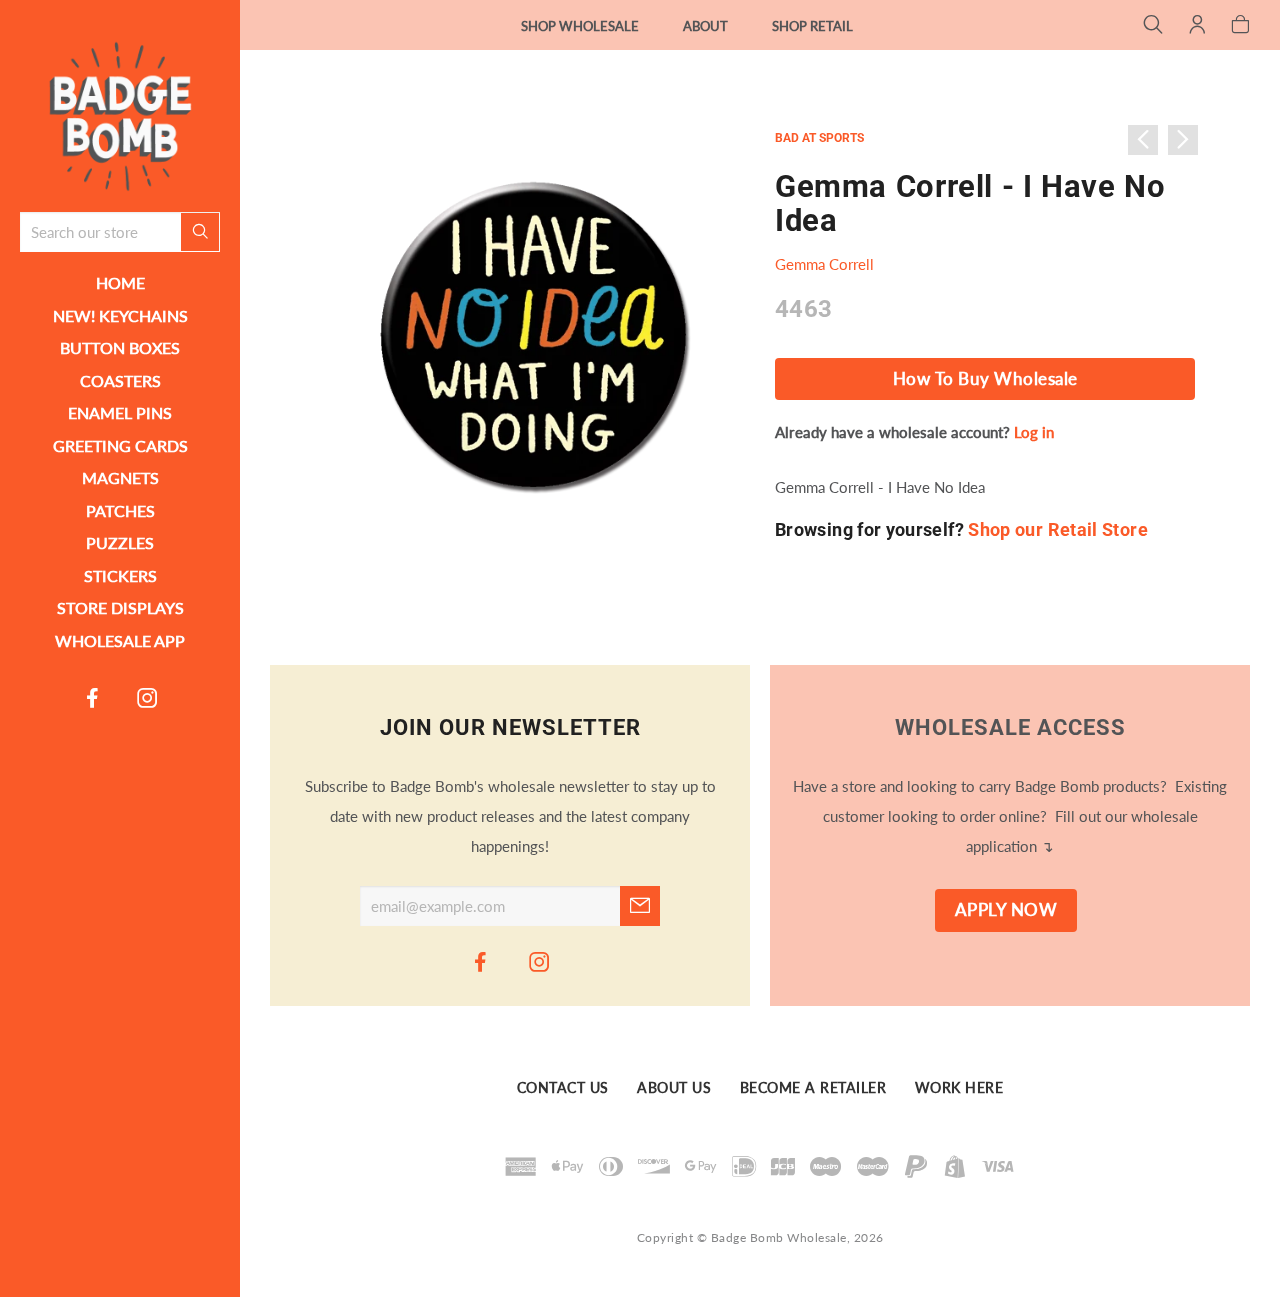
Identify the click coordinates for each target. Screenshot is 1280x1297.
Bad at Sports (819, 138)
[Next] (1183, 140)
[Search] (1153, 26)
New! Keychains (120, 315)
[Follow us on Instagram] (148, 697)
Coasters (120, 380)
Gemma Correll (824, 264)
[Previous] (1143, 140)
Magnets (120, 477)
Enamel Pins (120, 412)
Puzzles (120, 542)
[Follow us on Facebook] (93, 697)
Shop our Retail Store (1058, 529)
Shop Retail (812, 26)
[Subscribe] (640, 906)
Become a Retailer (813, 1088)
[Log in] (1197, 26)
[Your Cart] (1240, 26)
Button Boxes (120, 347)
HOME (120, 282)
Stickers (120, 575)
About (705, 26)
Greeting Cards (120, 445)
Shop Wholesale (580, 26)
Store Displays (120, 607)
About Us (674, 1088)
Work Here (959, 1088)
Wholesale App (120, 640)
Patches (120, 510)
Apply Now (1006, 910)
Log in (1034, 432)
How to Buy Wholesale (985, 379)
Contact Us (563, 1088)
